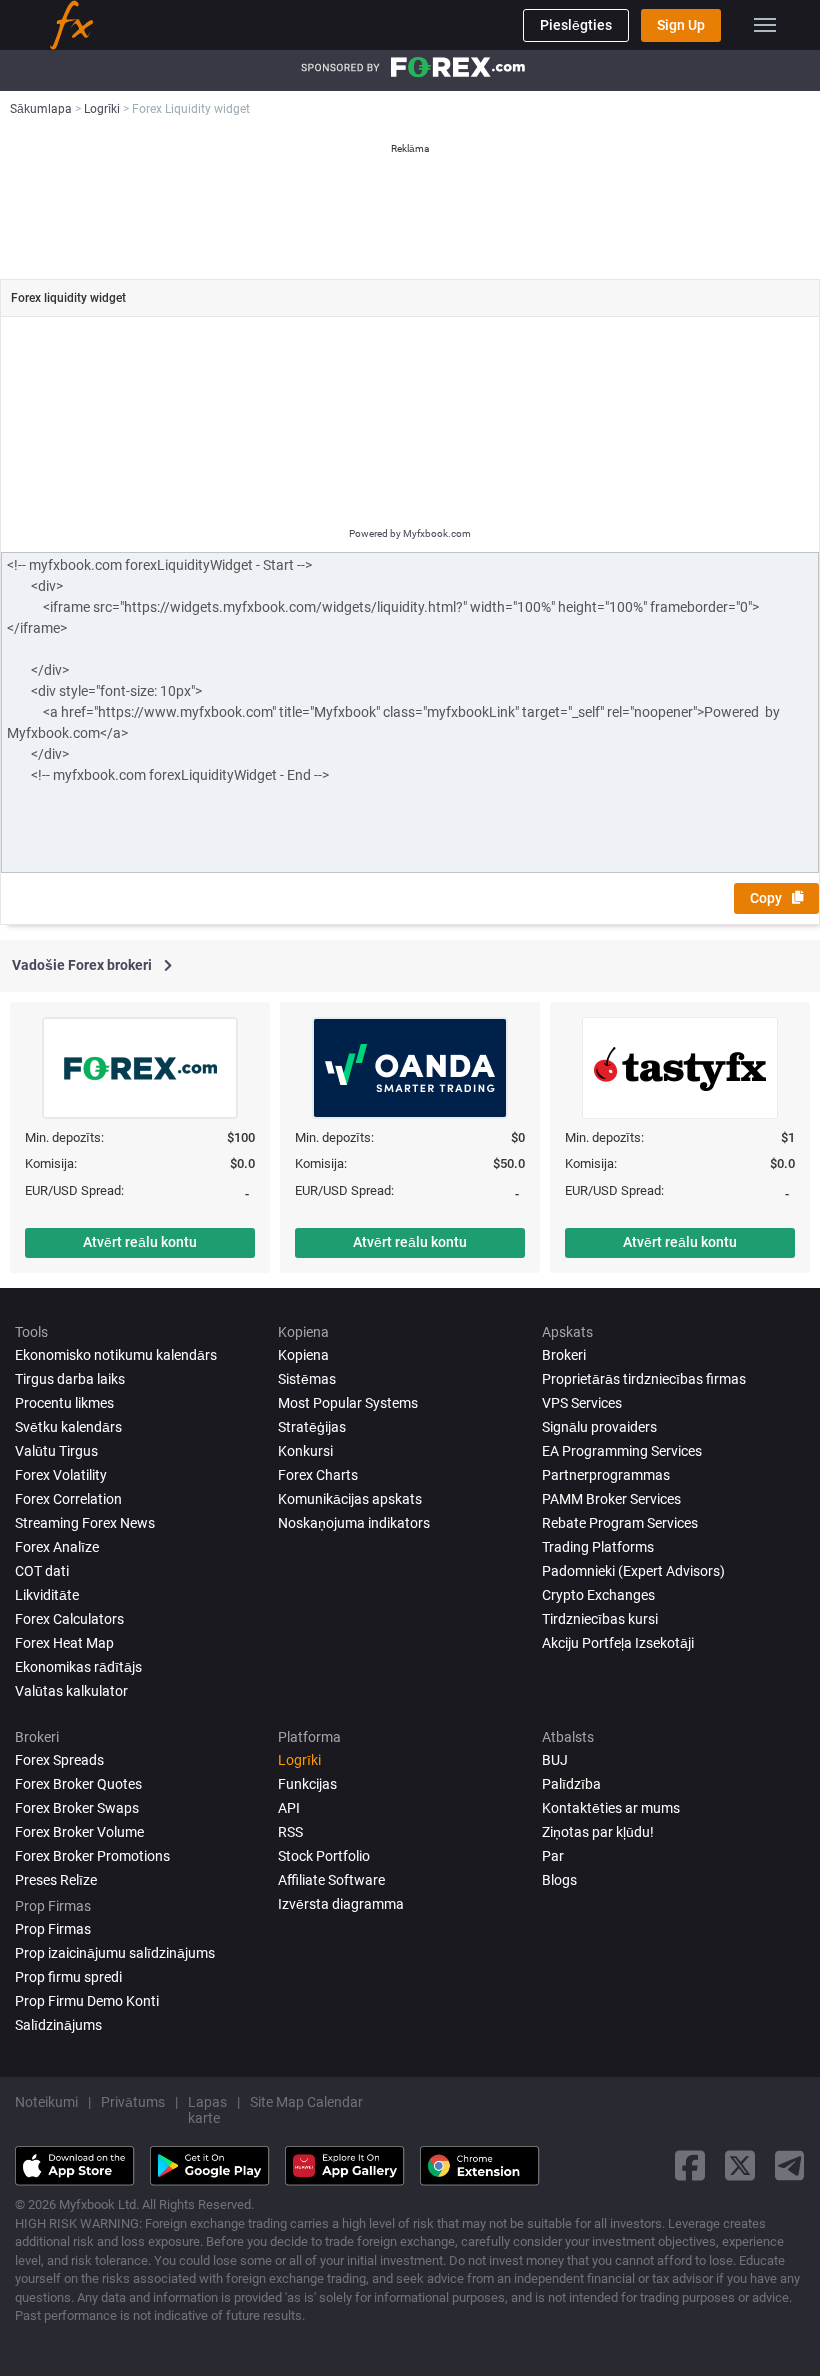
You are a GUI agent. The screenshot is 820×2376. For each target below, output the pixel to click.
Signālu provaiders (599, 1427)
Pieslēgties (576, 25)
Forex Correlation (68, 1499)
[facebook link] (690, 2165)
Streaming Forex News (85, 1523)
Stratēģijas (312, 1427)
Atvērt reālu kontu (140, 1242)
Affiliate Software (331, 1880)
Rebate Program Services (620, 1523)
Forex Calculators (69, 1619)
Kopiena (303, 1355)
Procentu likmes (64, 1403)
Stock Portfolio (324, 1856)
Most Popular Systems (348, 1403)
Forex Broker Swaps (77, 1808)
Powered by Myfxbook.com (410, 533)
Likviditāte (47, 1595)
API (289, 1808)
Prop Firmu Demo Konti (87, 2001)
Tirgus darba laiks (70, 1379)
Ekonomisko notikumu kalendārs (116, 1355)
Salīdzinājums (58, 2025)
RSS (290, 1832)
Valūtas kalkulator (71, 1691)
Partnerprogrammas (606, 1475)
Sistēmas (307, 1379)
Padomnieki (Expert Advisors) (633, 1571)
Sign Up (681, 25)
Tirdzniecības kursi (600, 1619)
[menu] (765, 25)
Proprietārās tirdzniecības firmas (644, 1379)
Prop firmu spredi (68, 1977)
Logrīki (299, 1760)
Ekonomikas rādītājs (78, 1667)
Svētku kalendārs (68, 1427)
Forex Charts (318, 1475)
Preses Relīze (56, 1880)
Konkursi (305, 1451)
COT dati (42, 1571)
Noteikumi (46, 2102)
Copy (766, 898)
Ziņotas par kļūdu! (598, 1832)
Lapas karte (207, 2110)
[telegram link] (790, 2165)
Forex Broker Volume (79, 1832)
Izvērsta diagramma (341, 1904)
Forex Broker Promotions (92, 1856)
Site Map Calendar (306, 2102)
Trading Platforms (598, 1547)
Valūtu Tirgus (56, 1451)
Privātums (133, 2102)
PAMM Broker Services (611, 1499)
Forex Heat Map (64, 1643)
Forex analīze (57, 1547)
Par (553, 1856)
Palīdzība (571, 1784)
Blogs (559, 1880)
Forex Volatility (61, 1475)
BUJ (555, 1760)
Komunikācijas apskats (350, 1499)
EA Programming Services (622, 1451)
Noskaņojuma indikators (354, 1523)
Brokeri (564, 1355)
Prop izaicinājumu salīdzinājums (115, 1953)
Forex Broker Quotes (78, 1784)
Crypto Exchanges (598, 1595)
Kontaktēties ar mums (611, 1808)
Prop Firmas (53, 1929)
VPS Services (582, 1403)
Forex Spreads (59, 1760)
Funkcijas (307, 1784)
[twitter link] (740, 2165)
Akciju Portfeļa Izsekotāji (618, 1643)
